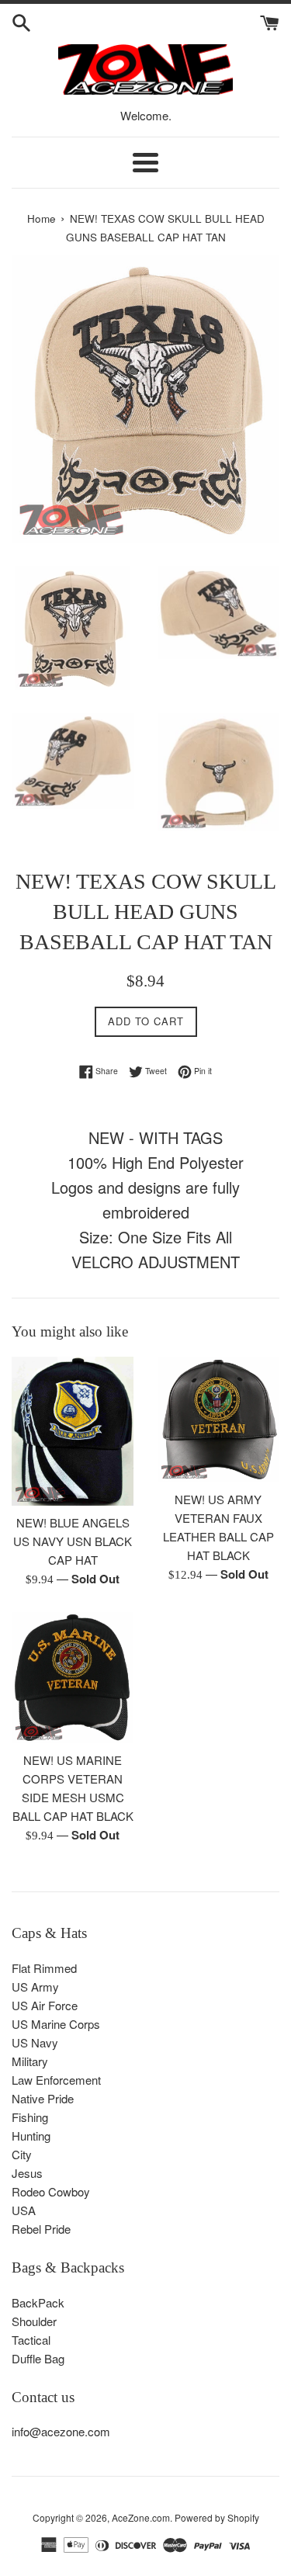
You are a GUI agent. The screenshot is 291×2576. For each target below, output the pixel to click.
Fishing (30, 2117)
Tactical (31, 2340)
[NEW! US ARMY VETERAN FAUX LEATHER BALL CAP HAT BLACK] (219, 1420)
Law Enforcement (56, 2080)
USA (24, 2210)
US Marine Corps (56, 2024)
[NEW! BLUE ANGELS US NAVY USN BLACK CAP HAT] (73, 1431)
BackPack (38, 2302)
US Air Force (45, 2005)
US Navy (35, 2042)
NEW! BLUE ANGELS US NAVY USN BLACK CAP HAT (73, 1541)
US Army (35, 1987)
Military (30, 2061)
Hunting (31, 2136)
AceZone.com (141, 2517)
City (22, 2154)
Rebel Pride (41, 2229)
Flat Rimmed (44, 1968)
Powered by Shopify (217, 2517)
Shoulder (34, 2321)
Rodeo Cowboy (51, 2191)
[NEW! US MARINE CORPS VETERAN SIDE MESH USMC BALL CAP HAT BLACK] (73, 1678)
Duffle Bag (38, 2358)
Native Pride (43, 2098)
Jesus (27, 2173)
